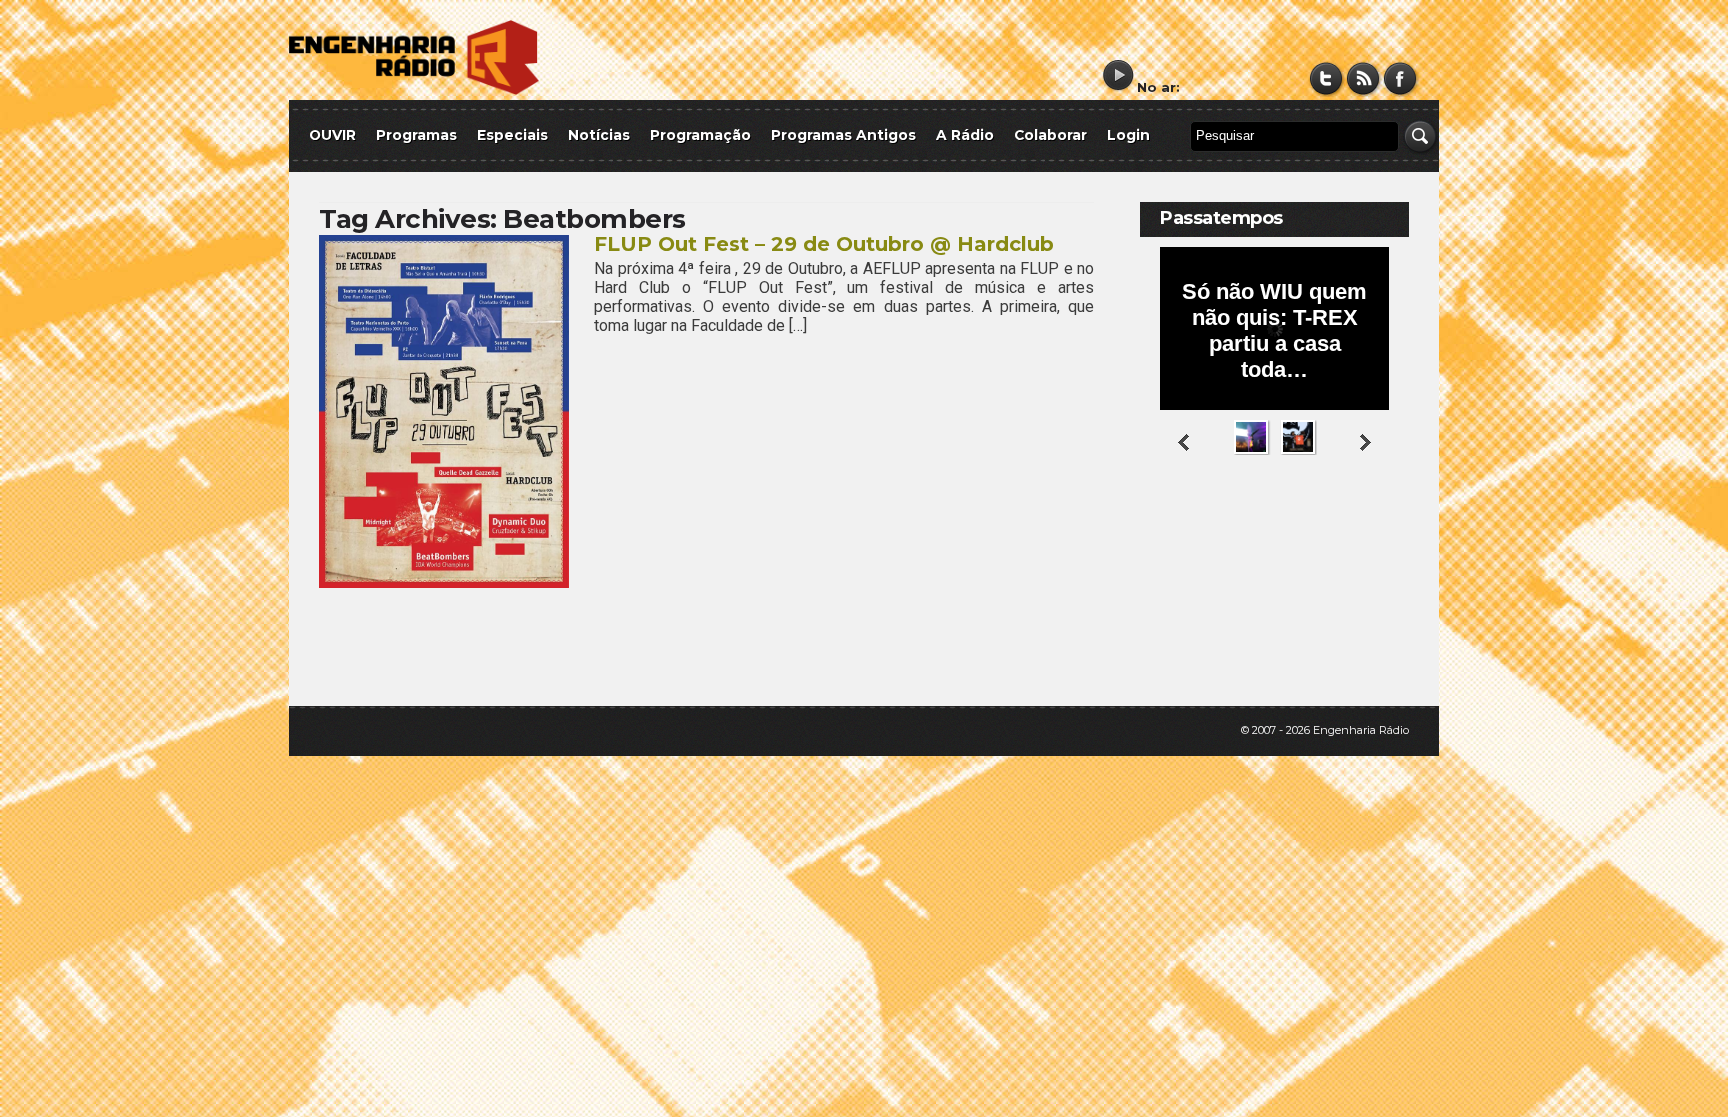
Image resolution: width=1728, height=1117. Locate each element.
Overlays (1381, 534)
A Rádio (965, 135)
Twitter (1326, 78)
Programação (700, 135)
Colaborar (1050, 135)
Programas (416, 135)
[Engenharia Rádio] (414, 90)
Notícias (599, 135)
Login (1128, 135)
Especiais (512, 135)
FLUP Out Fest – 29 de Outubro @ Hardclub (824, 244)
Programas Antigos (843, 135)
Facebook (1400, 78)
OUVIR (332, 135)
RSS (1363, 78)
